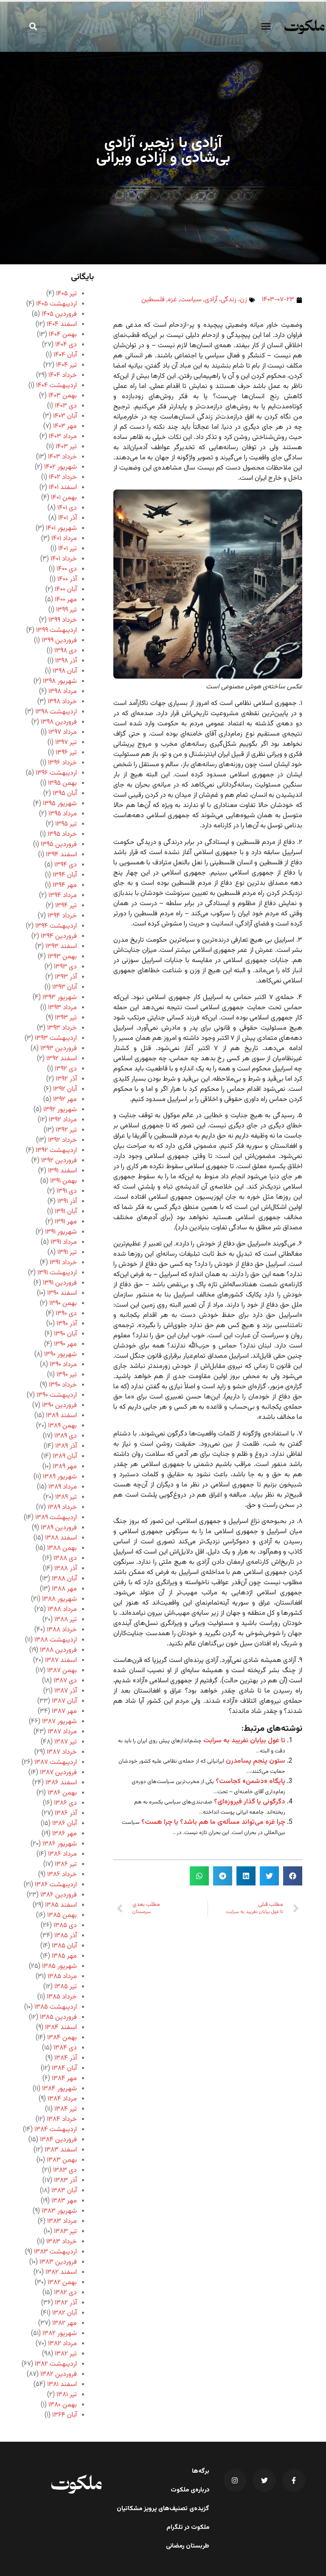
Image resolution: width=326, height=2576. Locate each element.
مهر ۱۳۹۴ (65, 885)
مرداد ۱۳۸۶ (62, 1854)
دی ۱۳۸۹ (66, 1436)
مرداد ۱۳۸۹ (63, 1487)
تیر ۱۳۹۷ (66, 743)
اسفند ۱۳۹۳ (61, 947)
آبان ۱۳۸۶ (65, 1824)
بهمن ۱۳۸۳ (62, 2160)
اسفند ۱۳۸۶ (61, 1783)
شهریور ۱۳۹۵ (60, 804)
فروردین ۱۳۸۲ (59, 2374)
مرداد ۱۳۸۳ (62, 2221)
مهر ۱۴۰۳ (65, 426)
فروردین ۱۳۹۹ (59, 641)
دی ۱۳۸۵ (65, 1926)
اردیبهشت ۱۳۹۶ (56, 773)
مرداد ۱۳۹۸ (63, 692)
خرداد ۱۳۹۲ (62, 1140)
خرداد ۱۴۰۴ (63, 375)
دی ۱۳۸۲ (65, 2293)
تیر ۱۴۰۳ (66, 447)
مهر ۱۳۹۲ (65, 1100)
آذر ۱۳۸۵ (66, 1936)
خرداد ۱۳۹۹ (63, 620)
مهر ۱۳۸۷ (64, 1711)
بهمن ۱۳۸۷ (62, 1671)
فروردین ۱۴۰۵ (59, 314)
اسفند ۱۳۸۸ (61, 1538)
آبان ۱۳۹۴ (65, 875)
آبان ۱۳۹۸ (65, 671)
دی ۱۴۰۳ (66, 406)
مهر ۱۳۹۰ (65, 1344)
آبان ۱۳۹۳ (65, 987)
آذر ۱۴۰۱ (67, 518)
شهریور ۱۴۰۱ (61, 528)
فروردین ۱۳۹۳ (59, 1049)
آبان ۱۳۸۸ (64, 1579)
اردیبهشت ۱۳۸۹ (56, 1518)
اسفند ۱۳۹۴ (61, 855)
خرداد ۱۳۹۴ (62, 916)
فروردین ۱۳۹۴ (59, 936)
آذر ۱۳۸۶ (66, 1813)
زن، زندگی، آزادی (226, 300)
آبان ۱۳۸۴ (64, 2068)
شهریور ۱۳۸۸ (59, 1599)
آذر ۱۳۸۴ (66, 2058)
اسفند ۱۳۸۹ (61, 1416)
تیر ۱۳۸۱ (67, 2395)
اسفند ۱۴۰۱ (63, 488)
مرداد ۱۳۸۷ (62, 1732)
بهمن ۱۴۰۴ (63, 335)
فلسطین (153, 300)
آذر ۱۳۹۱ (67, 1202)
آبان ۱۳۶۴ (65, 2415)
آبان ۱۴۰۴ (65, 355)
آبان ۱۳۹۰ (65, 1334)
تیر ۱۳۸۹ (66, 1497)
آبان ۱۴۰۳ (65, 416)
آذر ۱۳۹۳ (66, 977)
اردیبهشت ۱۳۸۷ (56, 1762)
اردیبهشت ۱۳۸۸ (56, 1640)
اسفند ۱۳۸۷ (61, 1660)
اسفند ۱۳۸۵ (61, 1905)
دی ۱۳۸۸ (65, 1558)
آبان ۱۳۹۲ (65, 1089)
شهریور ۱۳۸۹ (60, 1477)
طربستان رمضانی (188, 2546)
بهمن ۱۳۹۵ (62, 783)
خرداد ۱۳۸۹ (62, 1507)
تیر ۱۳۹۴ (66, 906)
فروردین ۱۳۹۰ (59, 1405)
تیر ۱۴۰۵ (66, 294)
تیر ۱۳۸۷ (66, 1742)
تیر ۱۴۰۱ (67, 549)
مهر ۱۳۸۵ (64, 1956)
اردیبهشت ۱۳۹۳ (56, 1038)
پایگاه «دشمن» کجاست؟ (250, 1782)
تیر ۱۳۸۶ (66, 1864)
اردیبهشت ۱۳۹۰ (57, 1395)
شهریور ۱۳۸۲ (60, 2334)
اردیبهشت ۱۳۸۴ (56, 2130)
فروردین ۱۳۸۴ (58, 2140)
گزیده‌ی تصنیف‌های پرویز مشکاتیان (163, 2509)
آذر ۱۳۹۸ (66, 661)
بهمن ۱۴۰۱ (64, 498)
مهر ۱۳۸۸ (64, 1589)
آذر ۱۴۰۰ (67, 579)
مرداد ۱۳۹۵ (63, 814)
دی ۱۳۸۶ (65, 1803)
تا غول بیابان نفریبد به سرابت (244, 1741)
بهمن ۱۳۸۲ (62, 2283)
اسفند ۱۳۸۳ (61, 2150)
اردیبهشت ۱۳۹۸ (56, 712)
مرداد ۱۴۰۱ (64, 539)
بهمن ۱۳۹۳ (62, 957)
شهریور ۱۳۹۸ (60, 681)
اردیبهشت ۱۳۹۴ (56, 926)
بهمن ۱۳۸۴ (62, 2038)
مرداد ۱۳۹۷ (63, 732)
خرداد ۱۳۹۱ (63, 1263)
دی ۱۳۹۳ (65, 967)
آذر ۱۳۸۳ (65, 2181)
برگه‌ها (201, 2471)
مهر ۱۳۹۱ (66, 1222)
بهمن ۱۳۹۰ (63, 1304)
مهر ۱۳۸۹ (65, 1467)
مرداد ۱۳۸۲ (62, 2344)
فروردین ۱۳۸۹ (59, 1528)
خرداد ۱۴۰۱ (64, 559)
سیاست (191, 300)
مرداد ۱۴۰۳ (63, 437)
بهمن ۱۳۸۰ (63, 2405)
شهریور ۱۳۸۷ (59, 1722)
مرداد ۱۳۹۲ (63, 1120)
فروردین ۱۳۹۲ (59, 1161)
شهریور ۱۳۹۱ (61, 1232)
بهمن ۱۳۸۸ (62, 1548)
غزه (172, 300)
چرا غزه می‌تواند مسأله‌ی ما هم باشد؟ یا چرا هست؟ (213, 1822)
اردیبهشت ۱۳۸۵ (56, 2007)
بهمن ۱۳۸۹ (62, 1426)
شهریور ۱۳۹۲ (60, 1110)
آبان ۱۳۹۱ (66, 1212)
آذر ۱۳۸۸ (66, 1569)
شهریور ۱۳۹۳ (60, 998)
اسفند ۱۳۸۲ (61, 2272)
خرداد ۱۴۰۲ (63, 477)
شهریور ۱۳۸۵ (59, 1966)
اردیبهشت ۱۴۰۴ (56, 386)
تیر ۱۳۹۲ (66, 1130)
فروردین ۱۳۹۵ (59, 845)
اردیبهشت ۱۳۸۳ (55, 2252)
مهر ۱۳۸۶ (65, 1834)
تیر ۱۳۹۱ (67, 1253)
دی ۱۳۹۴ (66, 865)
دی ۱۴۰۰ (67, 569)
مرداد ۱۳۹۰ (63, 1365)
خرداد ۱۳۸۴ (62, 2119)
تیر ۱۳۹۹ (66, 610)
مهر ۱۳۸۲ (65, 2323)
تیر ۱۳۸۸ (66, 1620)
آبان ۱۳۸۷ (64, 1701)
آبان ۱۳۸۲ (65, 2313)
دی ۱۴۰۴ (66, 345)
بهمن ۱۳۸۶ (62, 1793)
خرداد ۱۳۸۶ (62, 1875)
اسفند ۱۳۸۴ (61, 2028)
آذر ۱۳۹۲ (66, 1079)
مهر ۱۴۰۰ (66, 600)
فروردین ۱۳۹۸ (59, 722)
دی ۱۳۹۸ (66, 651)
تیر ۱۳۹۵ (66, 824)
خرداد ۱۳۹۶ (62, 763)
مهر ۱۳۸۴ (64, 2079)
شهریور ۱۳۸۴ (59, 2089)
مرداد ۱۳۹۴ (63, 896)
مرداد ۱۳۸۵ (62, 1977)
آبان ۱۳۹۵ (65, 794)
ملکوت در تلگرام (188, 2528)
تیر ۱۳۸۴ (66, 2109)
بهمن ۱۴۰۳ (63, 396)
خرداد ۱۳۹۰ (63, 1385)
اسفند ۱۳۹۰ (62, 1293)
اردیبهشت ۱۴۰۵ (56, 304)
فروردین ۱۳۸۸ (58, 1650)
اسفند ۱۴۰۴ (62, 324)
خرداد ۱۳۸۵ (62, 1997)
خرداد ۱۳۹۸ (62, 702)
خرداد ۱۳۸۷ (62, 1752)
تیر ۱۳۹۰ (67, 1375)
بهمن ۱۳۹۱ (63, 1181)
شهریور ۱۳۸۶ (60, 1844)
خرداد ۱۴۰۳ (62, 457)
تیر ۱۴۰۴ (66, 365)
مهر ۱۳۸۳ (64, 2201)
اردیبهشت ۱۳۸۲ (56, 2364)
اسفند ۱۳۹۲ (62, 1059)
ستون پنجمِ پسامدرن (256, 1761)
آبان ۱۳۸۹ (65, 1456)
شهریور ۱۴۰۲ (60, 467)
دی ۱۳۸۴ (65, 2048)
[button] (266, 26)
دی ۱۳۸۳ (65, 2170)
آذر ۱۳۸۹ (66, 1446)
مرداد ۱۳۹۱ (64, 1242)
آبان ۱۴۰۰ (66, 590)
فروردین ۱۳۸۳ (58, 2262)
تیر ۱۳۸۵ (66, 1987)
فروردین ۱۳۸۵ (58, 2017)
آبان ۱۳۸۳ (64, 2191)
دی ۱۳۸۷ (65, 1681)
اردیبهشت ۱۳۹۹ (56, 630)
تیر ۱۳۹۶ (66, 753)
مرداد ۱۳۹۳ (62, 1008)
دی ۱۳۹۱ (67, 1191)
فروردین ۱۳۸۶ (59, 1895)
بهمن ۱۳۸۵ (62, 1915)
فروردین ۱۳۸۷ (58, 1773)
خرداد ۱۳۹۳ (62, 1028)
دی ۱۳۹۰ (66, 1314)
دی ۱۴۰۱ (67, 508)
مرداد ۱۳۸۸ (62, 1609)
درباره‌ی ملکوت (190, 2490)
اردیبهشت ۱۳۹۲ (56, 1151)
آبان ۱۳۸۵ (64, 1946)
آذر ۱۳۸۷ (66, 1691)
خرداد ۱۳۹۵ (62, 834)
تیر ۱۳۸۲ (66, 2354)
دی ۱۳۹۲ (66, 1069)
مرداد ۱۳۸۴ (62, 2099)
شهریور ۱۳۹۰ (60, 1355)
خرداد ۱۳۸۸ (62, 1630)
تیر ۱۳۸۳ (65, 2232)
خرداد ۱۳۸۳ (62, 2242)
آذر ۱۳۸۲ (66, 2303)
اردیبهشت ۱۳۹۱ (57, 1273)
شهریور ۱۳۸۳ (59, 2211)
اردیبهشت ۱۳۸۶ (56, 1885)
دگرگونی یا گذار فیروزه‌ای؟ (250, 1802)
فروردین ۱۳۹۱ (60, 1283)
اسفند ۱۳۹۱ (62, 1171)
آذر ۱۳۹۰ (67, 1324)
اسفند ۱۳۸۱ (62, 2385)
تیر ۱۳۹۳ (66, 1018)
